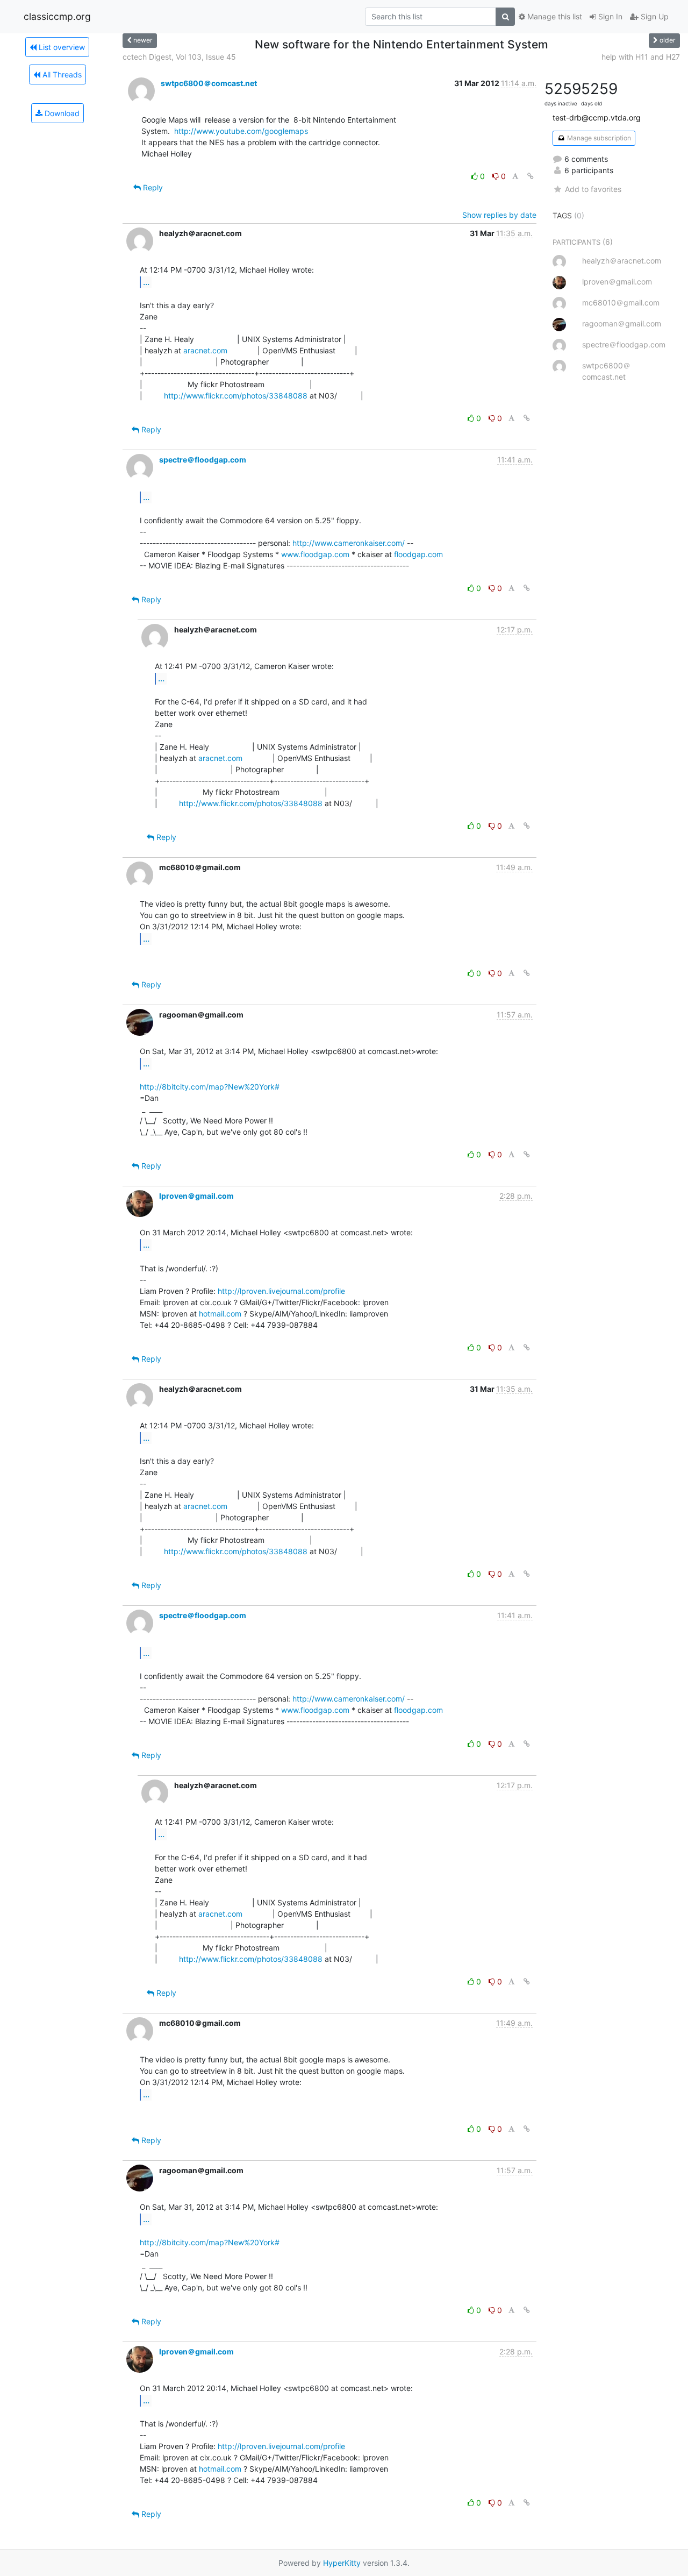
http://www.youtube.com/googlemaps (241, 131)
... (146, 282)
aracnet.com (205, 350)
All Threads (61, 74)
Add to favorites (593, 189)
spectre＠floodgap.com (203, 460)
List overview (61, 47)
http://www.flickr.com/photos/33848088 (236, 396)
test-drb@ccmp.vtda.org (597, 118)
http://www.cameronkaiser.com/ (349, 543)
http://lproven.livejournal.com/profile (281, 1291)
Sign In (609, 16)
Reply (152, 187)
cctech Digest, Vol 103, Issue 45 (179, 57)
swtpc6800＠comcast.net (209, 83)
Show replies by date (499, 215)
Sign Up (654, 16)
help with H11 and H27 (641, 57)
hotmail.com (220, 1314)
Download (61, 113)
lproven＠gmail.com (196, 1196)
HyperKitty (342, 2563)
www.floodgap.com (315, 554)
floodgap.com (418, 554)
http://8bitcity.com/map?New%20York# (210, 1087)
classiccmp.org (57, 16)
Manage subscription (598, 138)
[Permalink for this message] (531, 176)
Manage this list (554, 16)
